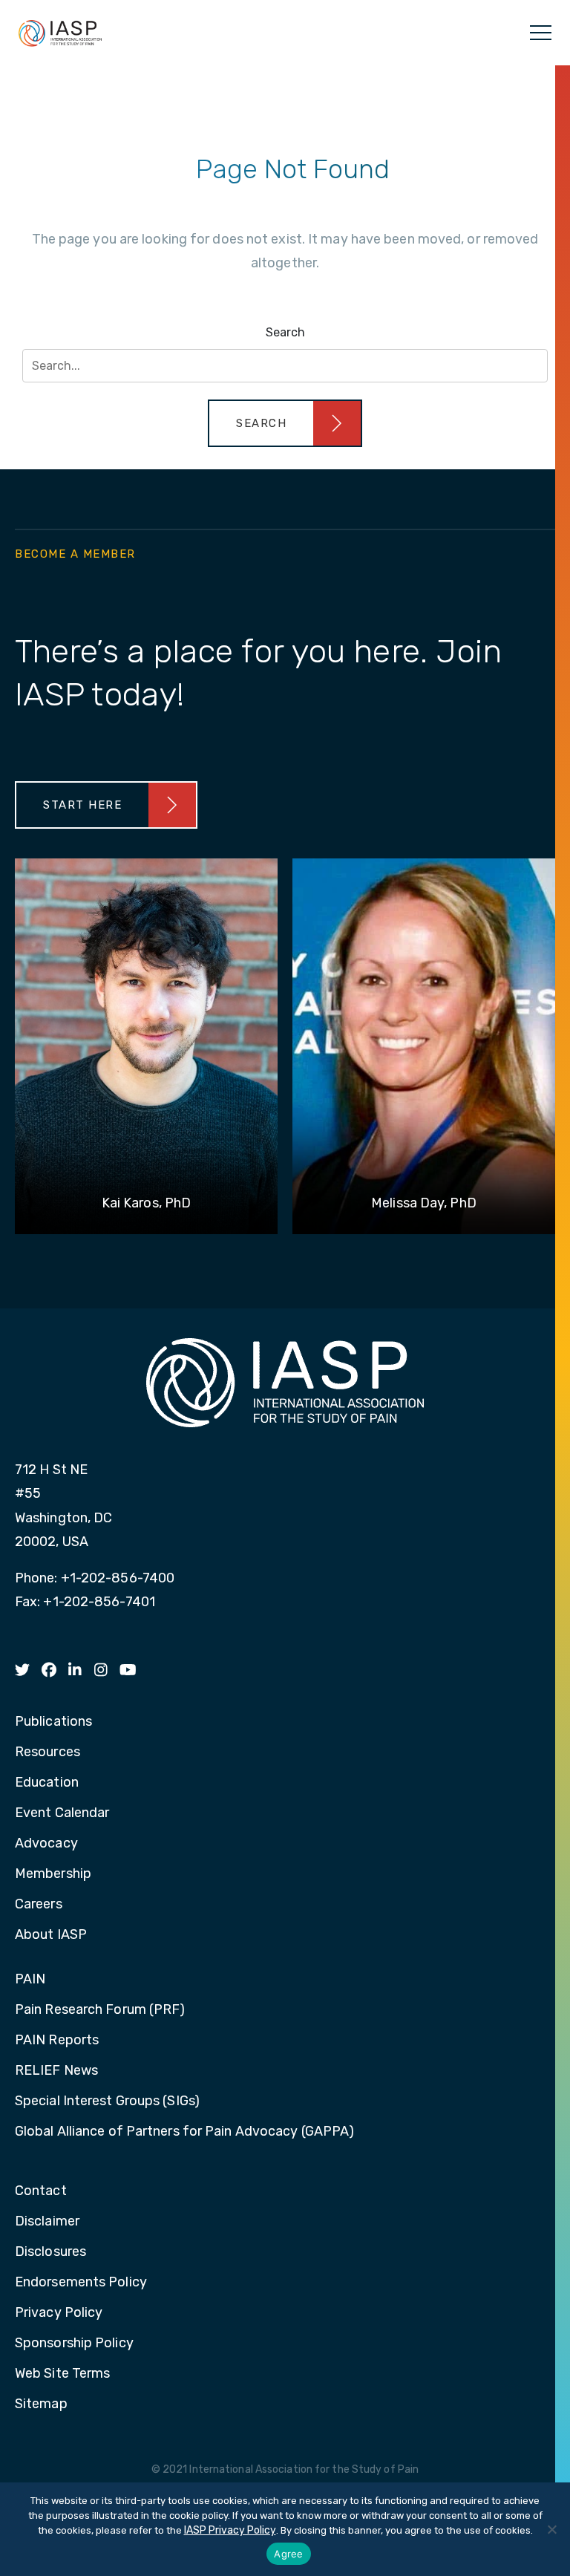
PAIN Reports (57, 2041)
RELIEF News (56, 2071)
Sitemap (41, 2404)
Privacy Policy (59, 2313)
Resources (47, 1752)
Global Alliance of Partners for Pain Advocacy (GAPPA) (184, 2132)
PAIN (30, 1980)
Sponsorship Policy (74, 2344)
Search (285, 332)
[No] (551, 2529)
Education (47, 1783)
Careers (39, 1905)
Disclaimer (47, 2222)
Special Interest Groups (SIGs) (107, 2101)
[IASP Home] (60, 33)
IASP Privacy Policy (230, 2530)
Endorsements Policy (81, 2283)
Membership (53, 1874)
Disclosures (50, 2252)
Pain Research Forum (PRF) (100, 2010)
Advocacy (46, 1844)
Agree (288, 2554)
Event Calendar (62, 1813)
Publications (53, 1722)
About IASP (51, 1935)
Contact (41, 2191)
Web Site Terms (62, 2374)
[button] (285, 423)
